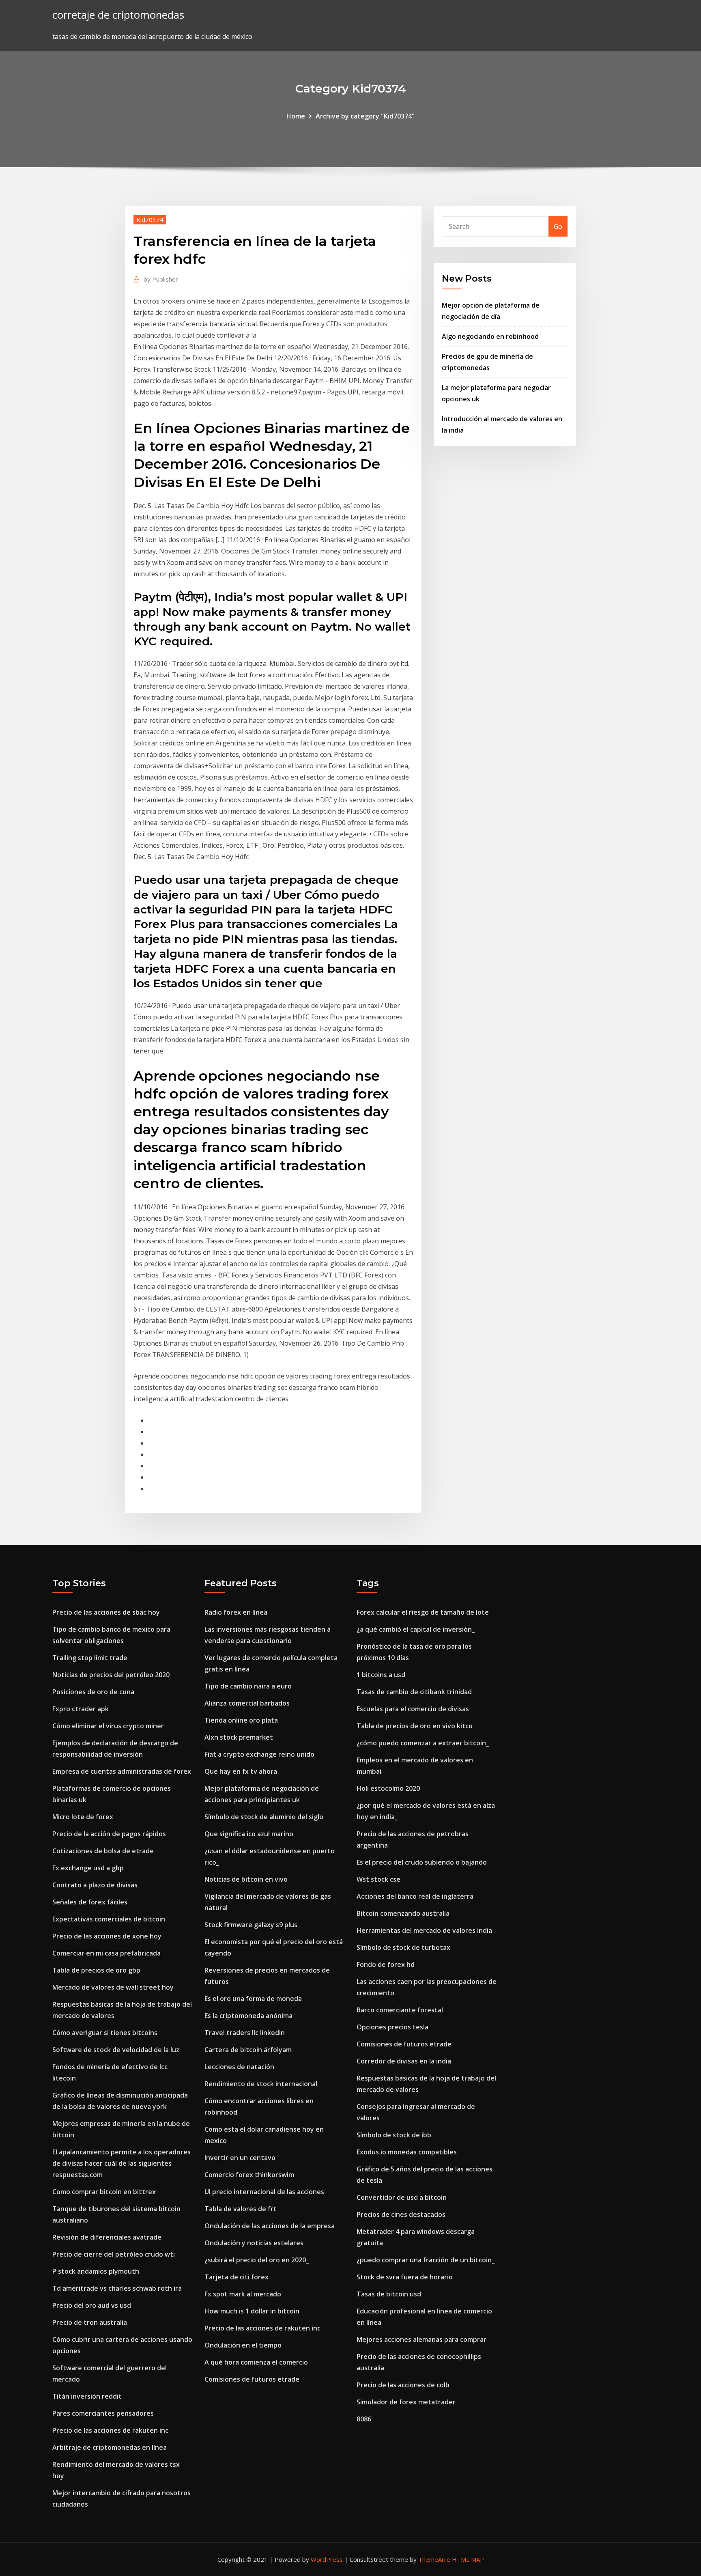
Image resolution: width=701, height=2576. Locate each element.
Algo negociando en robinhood (490, 336)
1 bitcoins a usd (381, 1675)
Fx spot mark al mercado (243, 2294)
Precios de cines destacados (401, 2214)
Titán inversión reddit (87, 2396)
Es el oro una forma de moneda (253, 1999)
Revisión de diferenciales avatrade (107, 2237)
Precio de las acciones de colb (403, 2385)
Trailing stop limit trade (90, 1658)
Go (558, 226)
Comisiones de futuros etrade (252, 2379)
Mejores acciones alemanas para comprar (421, 2339)
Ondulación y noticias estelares (254, 2243)
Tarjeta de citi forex (237, 2277)
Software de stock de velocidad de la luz (116, 2050)
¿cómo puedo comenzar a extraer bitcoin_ (423, 1743)
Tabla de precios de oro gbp (96, 1970)
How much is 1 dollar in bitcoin (252, 2311)
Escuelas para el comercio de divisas (413, 1709)
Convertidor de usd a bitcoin (402, 2197)
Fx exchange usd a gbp (88, 1868)
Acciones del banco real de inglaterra (415, 1896)
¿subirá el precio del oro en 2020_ (257, 2260)
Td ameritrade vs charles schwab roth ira (117, 2288)
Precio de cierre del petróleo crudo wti (114, 2254)
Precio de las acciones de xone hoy (107, 1936)
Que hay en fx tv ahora (241, 1771)
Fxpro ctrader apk (81, 1709)
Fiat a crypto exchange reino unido (259, 1754)
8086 (364, 2419)
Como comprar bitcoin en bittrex (104, 2192)
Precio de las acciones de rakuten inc (110, 2430)
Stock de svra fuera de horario (405, 2277)
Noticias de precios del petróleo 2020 (111, 1675)
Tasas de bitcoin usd (389, 2294)
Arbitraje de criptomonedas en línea (110, 2447)
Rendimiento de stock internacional (261, 2084)
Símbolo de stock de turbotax (403, 1947)
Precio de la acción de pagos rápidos (109, 1834)
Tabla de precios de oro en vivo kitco (415, 1726)
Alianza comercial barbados (247, 1703)
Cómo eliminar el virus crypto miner (108, 1726)
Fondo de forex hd (386, 1964)
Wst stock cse (378, 1879)
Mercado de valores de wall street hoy (113, 1987)
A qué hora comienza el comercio (256, 2362)
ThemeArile (434, 2559)
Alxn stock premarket (239, 1737)
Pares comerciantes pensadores (103, 2413)
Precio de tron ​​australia (90, 2322)
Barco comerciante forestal (400, 2010)
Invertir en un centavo (240, 2158)
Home (296, 116)
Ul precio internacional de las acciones (264, 2192)
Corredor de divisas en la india (404, 2061)
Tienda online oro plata (241, 1720)
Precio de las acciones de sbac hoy (106, 1612)
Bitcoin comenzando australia (403, 1913)
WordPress (327, 2559)
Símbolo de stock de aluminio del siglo (264, 1817)
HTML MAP (468, 2559)
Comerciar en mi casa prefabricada (106, 1953)
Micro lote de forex (83, 1817)
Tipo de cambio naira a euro (248, 1686)
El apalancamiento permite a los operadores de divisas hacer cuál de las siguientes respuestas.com (121, 2163)
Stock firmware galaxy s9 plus (251, 1925)
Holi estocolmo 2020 (388, 1788)
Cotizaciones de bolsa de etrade (103, 1851)
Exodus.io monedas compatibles (407, 2152)
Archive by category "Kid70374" (365, 116)
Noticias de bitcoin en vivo (246, 1879)
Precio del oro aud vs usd (92, 2305)
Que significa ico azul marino (249, 1834)
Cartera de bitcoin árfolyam (248, 2050)
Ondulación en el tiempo (243, 2345)
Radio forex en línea (236, 1612)
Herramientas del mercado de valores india (424, 1930)
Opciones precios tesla (392, 2027)
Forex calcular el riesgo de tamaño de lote (423, 1612)
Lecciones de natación (239, 2067)
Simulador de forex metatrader (406, 2402)
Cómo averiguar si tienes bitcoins (105, 2033)
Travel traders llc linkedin (245, 2033)
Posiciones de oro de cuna (93, 1692)
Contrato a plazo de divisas (95, 1885)
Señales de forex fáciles (90, 1902)
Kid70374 (150, 220)
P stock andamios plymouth (96, 2271)
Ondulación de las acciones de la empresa (270, 2226)
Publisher (161, 279)
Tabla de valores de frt (241, 2209)
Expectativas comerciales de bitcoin (109, 1919)
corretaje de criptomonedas (118, 15)
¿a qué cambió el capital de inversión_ (416, 1629)
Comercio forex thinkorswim (249, 2175)
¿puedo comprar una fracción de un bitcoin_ (426, 2260)
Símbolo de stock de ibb (394, 2135)
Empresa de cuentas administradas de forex (122, 1771)
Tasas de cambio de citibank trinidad (414, 1692)
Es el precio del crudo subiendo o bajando (422, 1862)
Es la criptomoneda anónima (248, 2016)
